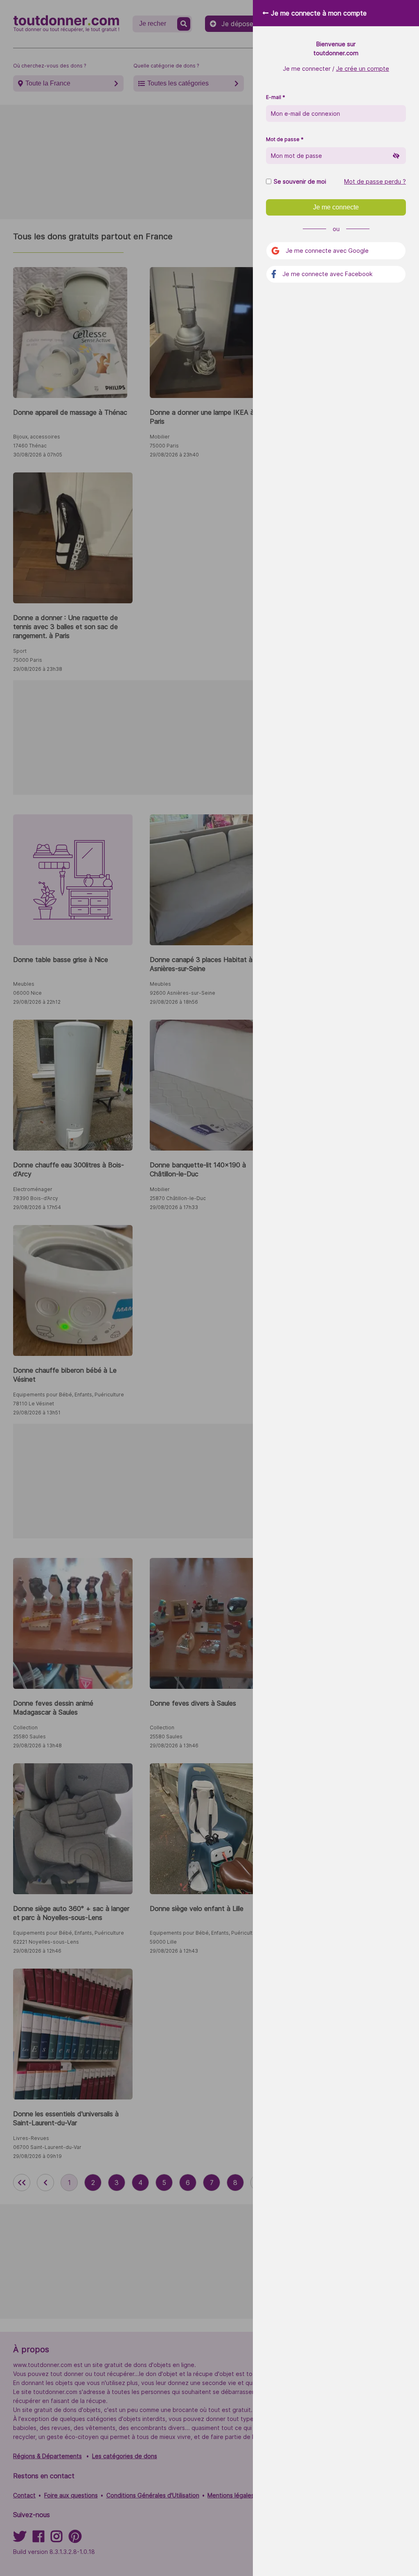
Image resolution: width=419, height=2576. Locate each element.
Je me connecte (336, 207)
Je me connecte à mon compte (319, 13)
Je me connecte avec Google (327, 251)
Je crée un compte (363, 69)
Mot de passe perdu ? (375, 182)
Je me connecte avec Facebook (328, 274)
